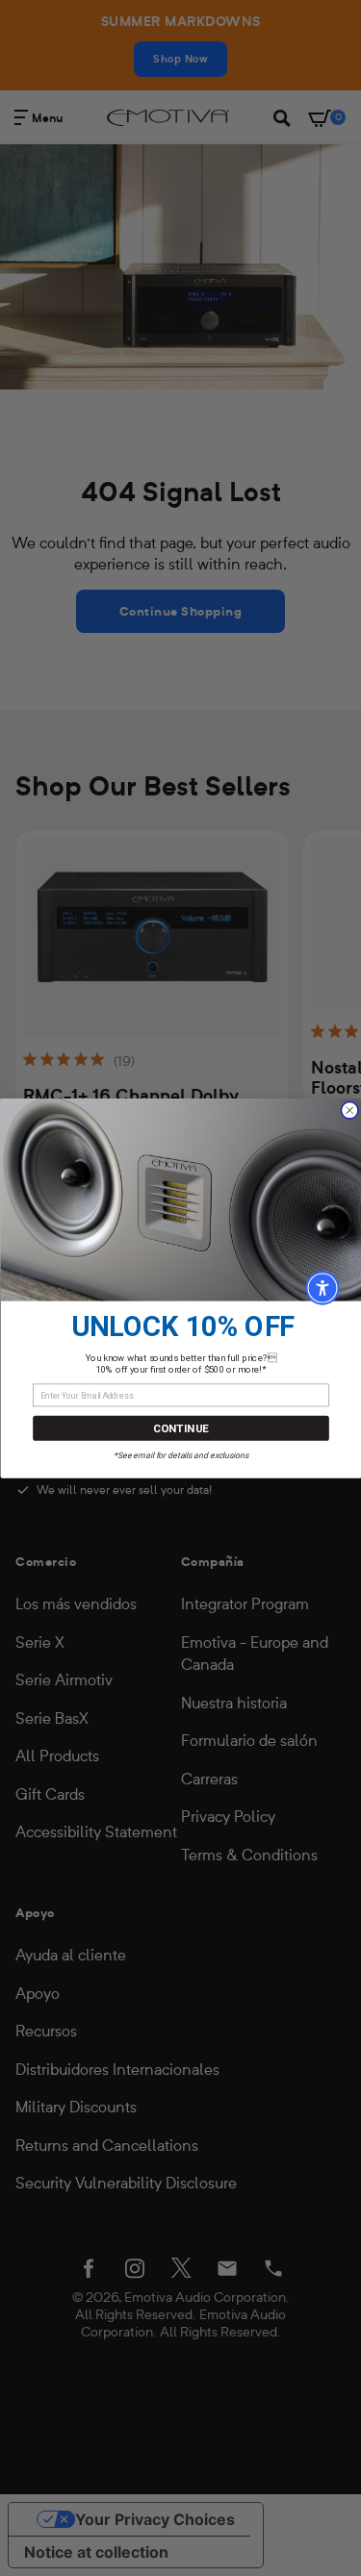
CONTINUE (181, 1428)
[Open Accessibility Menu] (322, 1288)
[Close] (349, 1111)
